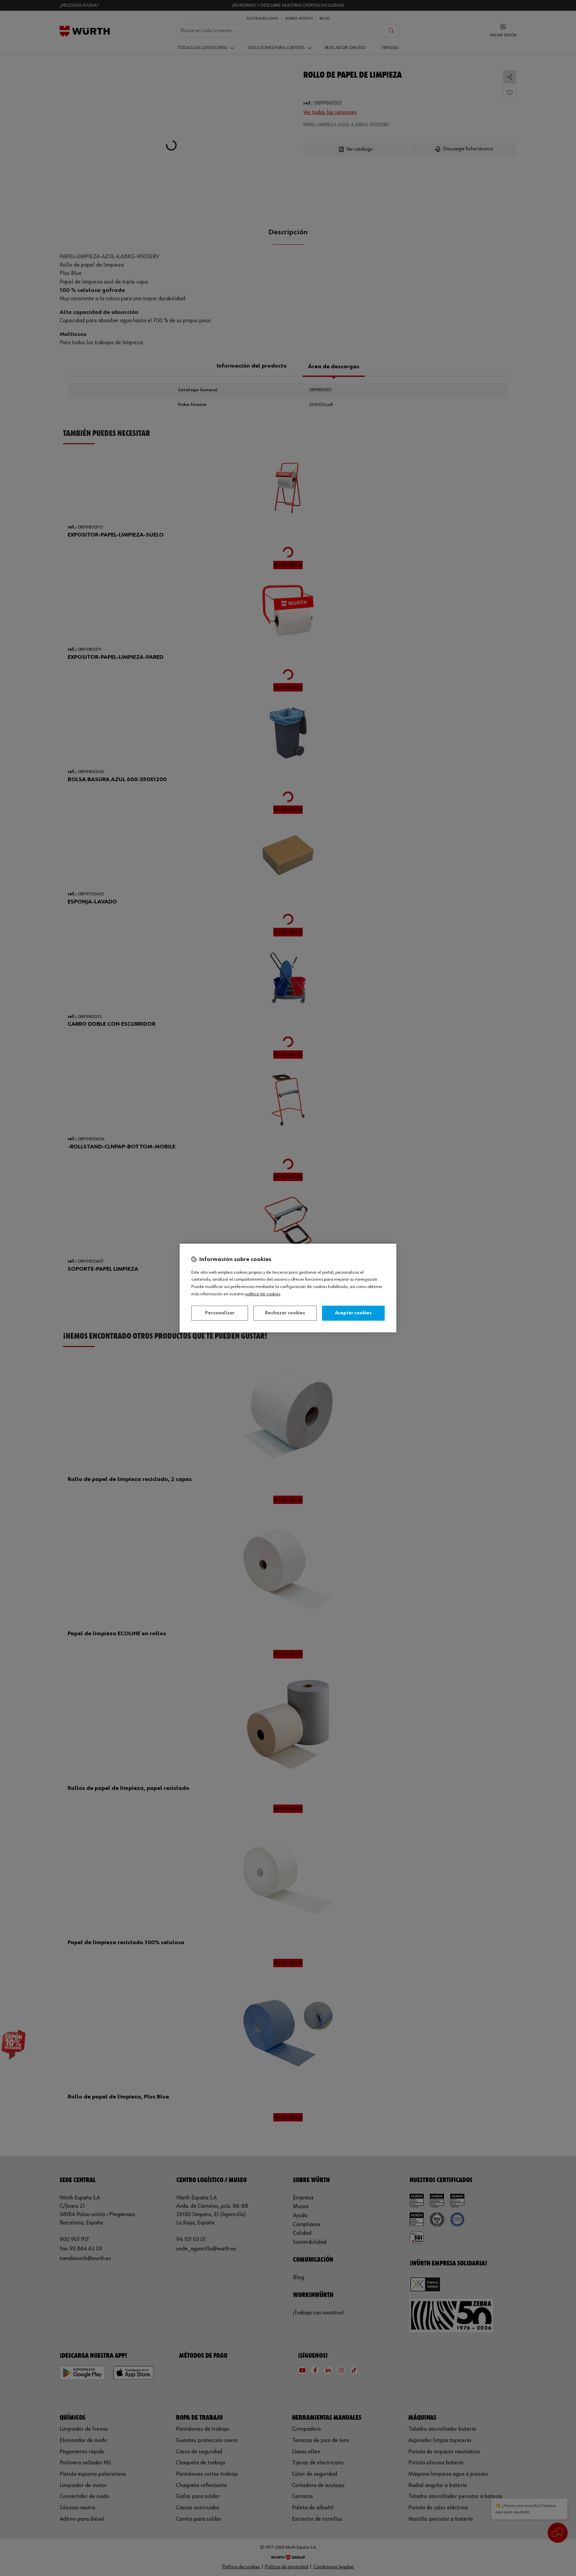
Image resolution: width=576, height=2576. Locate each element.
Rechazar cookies (285, 1313)
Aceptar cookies (353, 1313)
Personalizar (220, 1313)
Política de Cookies (263, 1294)
